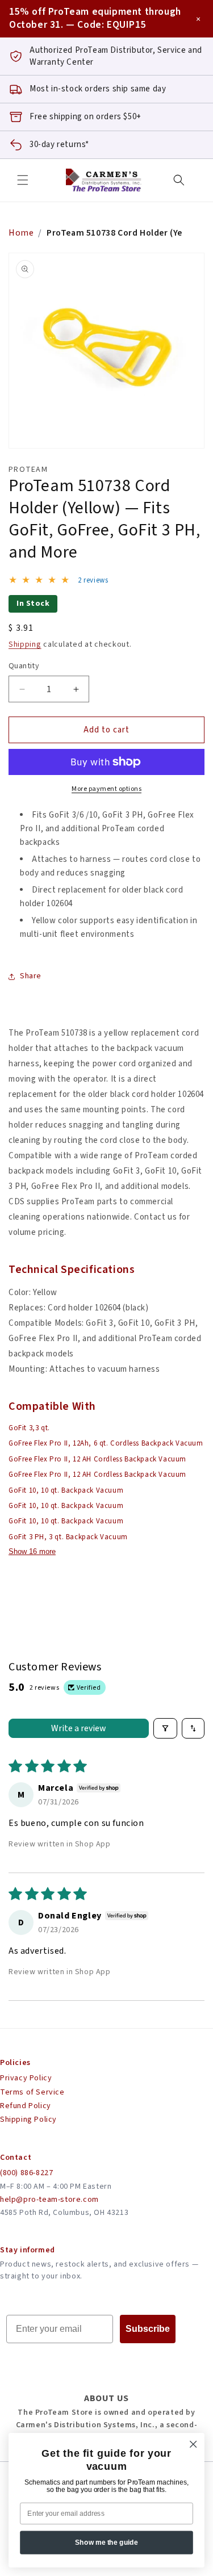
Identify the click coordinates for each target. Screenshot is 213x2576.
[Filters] (165, 1728)
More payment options (106, 789)
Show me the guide (106, 2542)
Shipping (25, 644)
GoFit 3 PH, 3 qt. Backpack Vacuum (68, 1537)
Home (21, 233)
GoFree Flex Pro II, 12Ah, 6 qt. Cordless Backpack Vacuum (106, 1443)
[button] (23, 180)
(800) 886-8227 (26, 2173)
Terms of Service (32, 2092)
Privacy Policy (26, 2078)
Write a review (79, 1728)
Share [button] (31, 976)
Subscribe (148, 2329)
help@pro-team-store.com (49, 2200)
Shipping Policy (28, 2120)
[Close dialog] (193, 2444)
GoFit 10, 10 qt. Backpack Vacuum (66, 1490)
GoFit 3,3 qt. (29, 1428)
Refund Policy (26, 2106)
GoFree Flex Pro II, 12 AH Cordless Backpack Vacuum (97, 1459)
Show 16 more (32, 1551)
